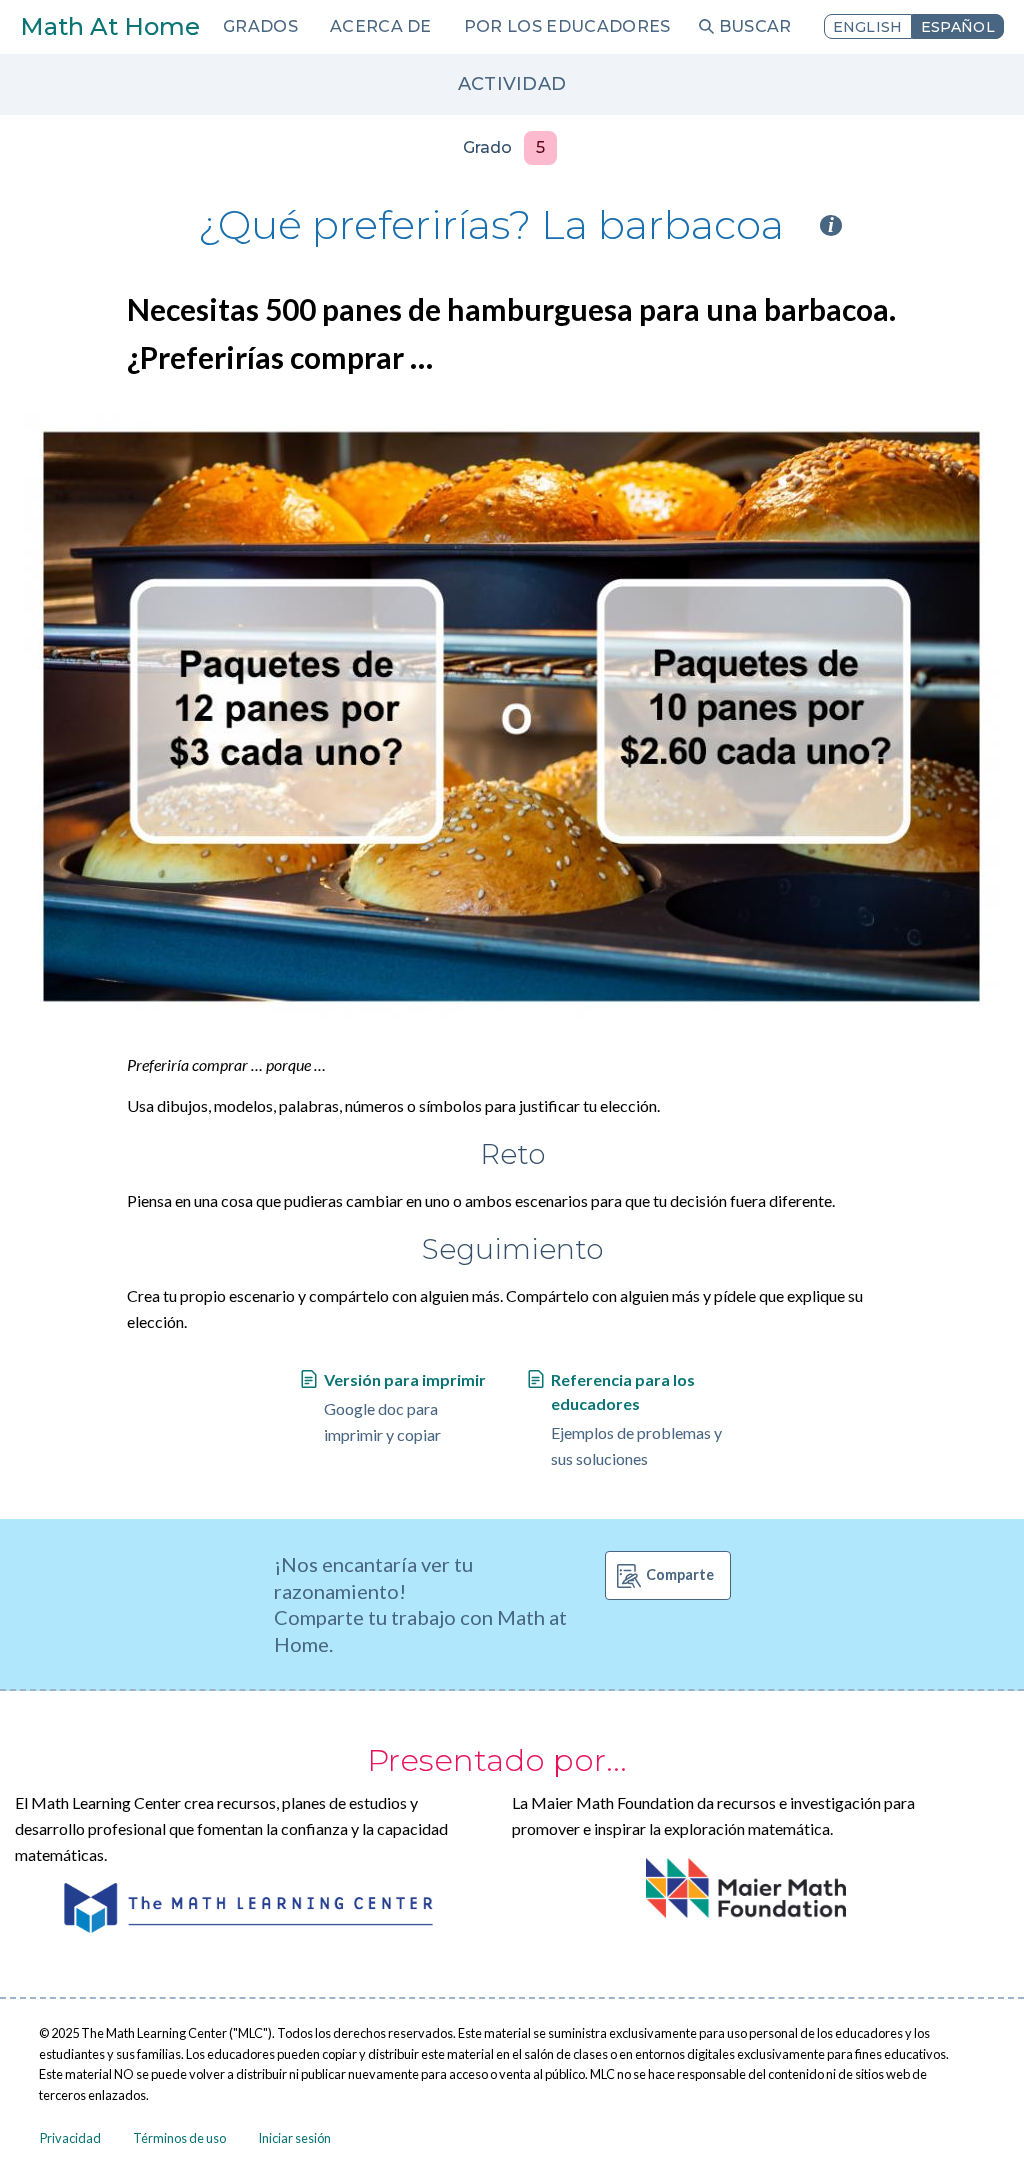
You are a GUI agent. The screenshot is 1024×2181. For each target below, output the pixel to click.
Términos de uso (179, 2138)
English (868, 27)
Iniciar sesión (294, 2138)
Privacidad (70, 2138)
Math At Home (110, 26)
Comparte (680, 1574)
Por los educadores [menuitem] (567, 26)
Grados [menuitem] (260, 26)
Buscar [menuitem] (755, 26)
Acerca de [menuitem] (381, 26)
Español (958, 27)
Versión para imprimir (405, 1379)
